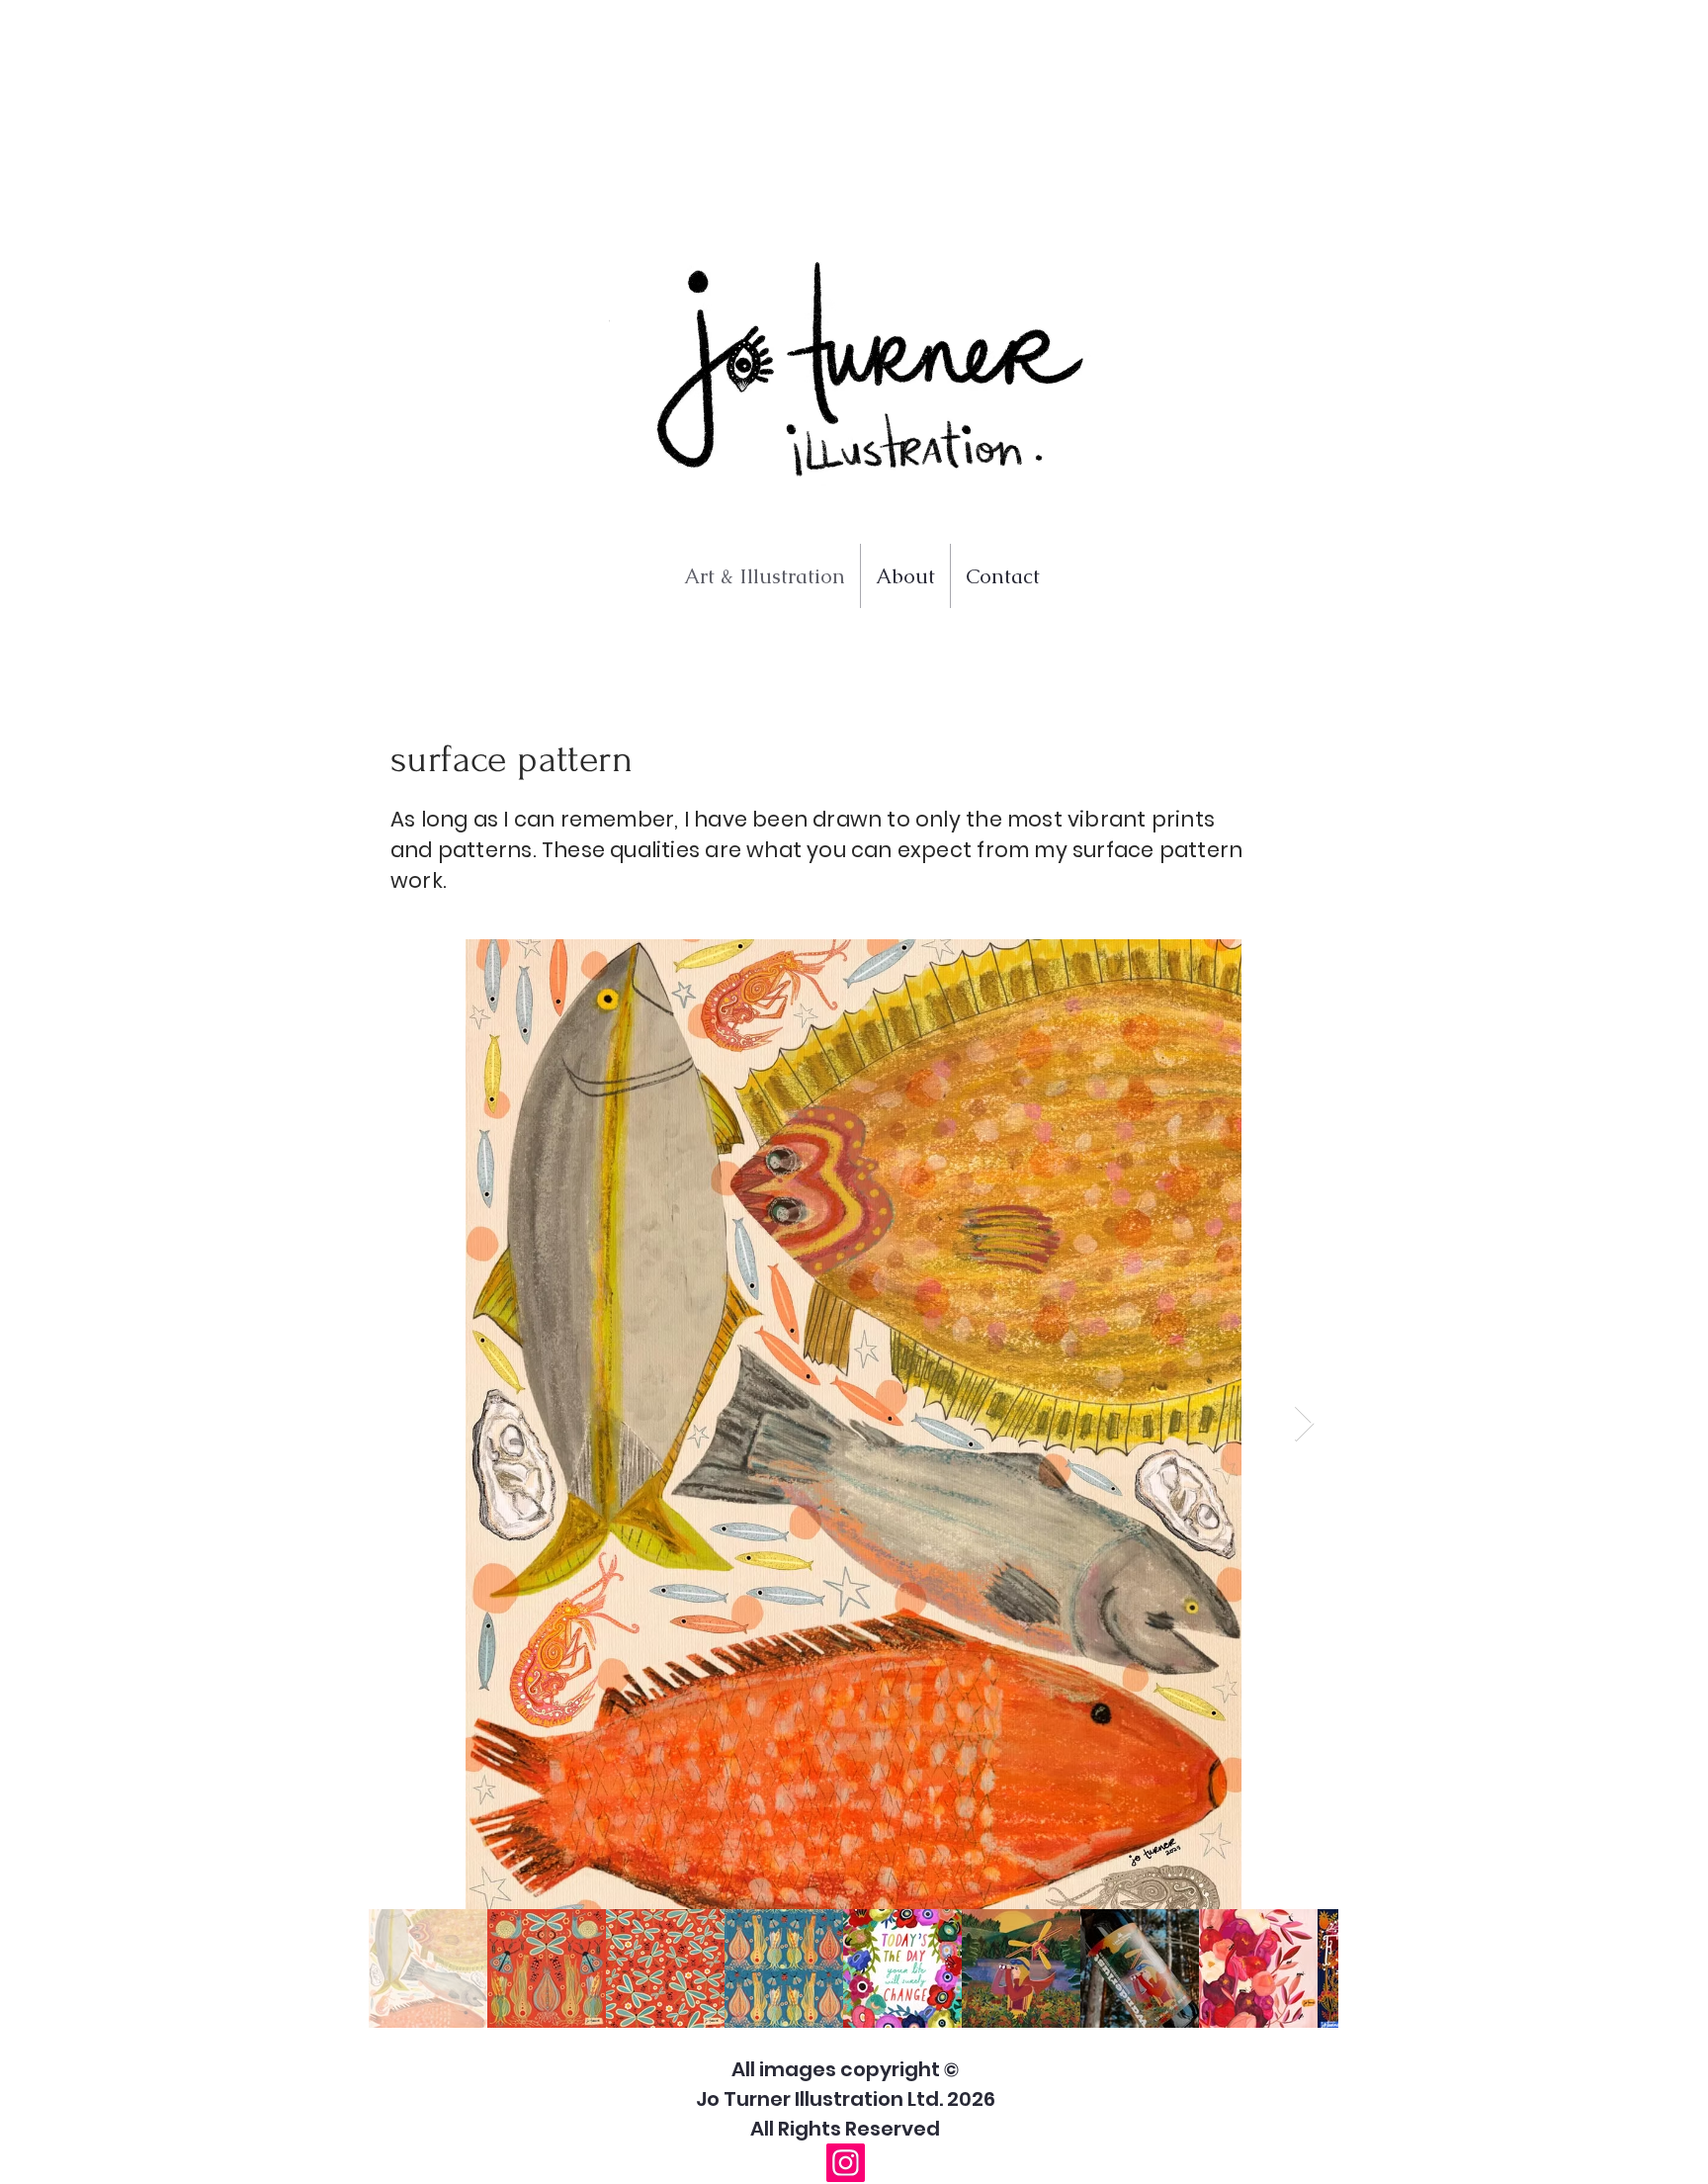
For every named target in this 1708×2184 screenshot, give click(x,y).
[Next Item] (1304, 1424)
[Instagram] (846, 2163)
